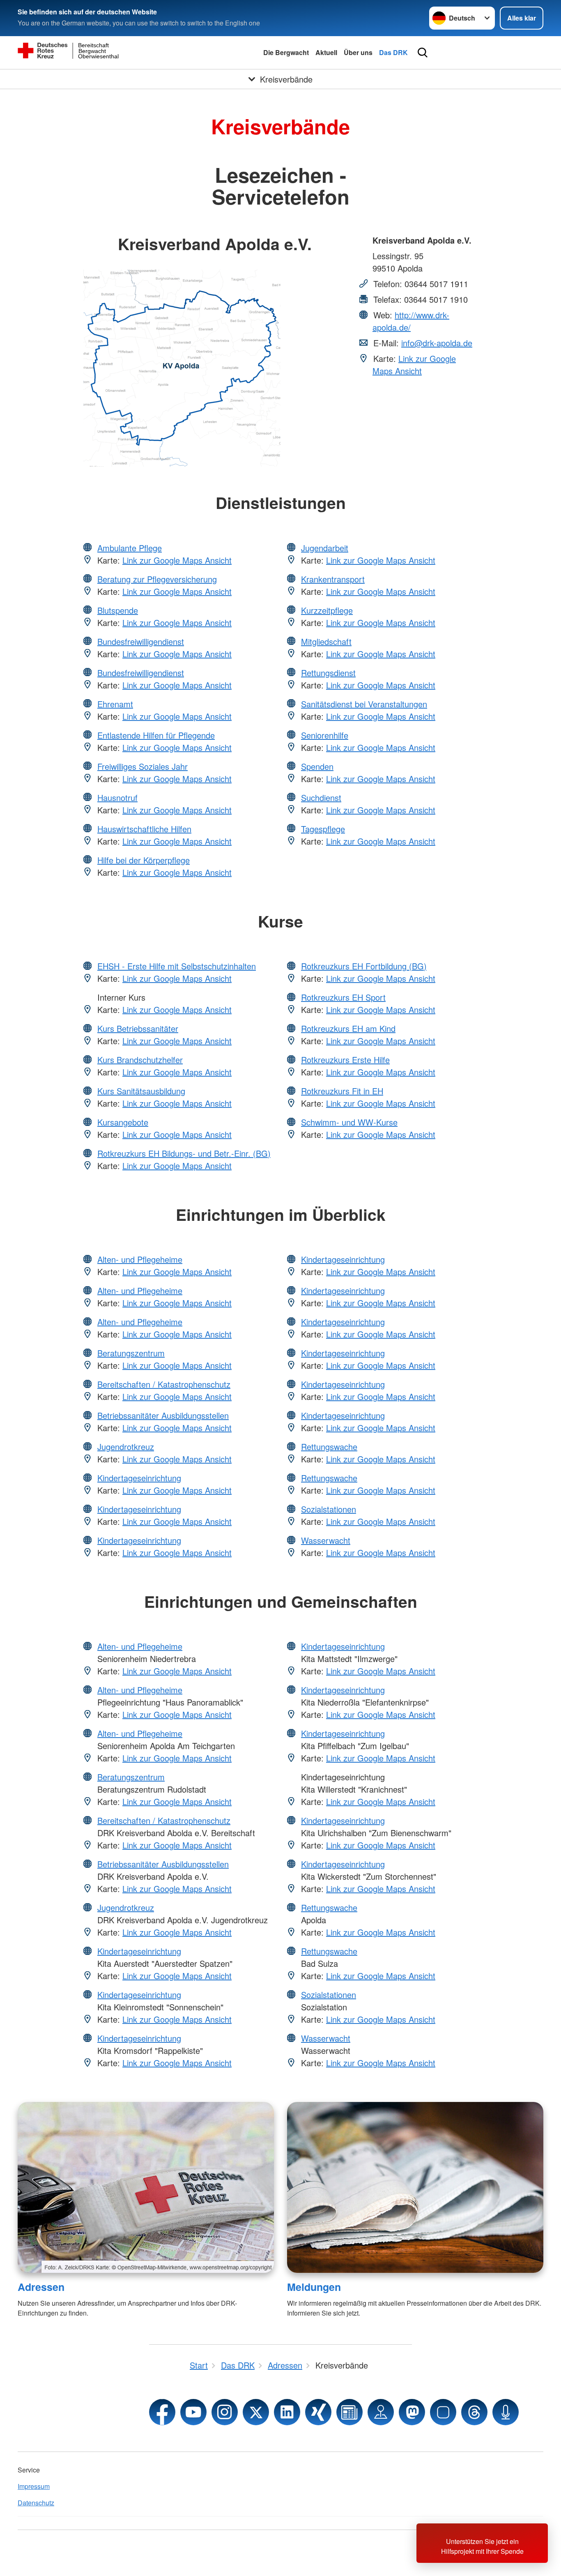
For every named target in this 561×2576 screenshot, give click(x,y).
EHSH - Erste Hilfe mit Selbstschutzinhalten (177, 966)
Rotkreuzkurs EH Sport (343, 997)
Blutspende (118, 610)
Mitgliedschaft (326, 641)
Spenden (317, 766)
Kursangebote (123, 1122)
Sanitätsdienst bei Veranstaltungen (364, 704)
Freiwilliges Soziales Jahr (143, 766)
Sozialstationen (329, 1509)
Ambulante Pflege (130, 548)
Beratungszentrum (131, 1353)
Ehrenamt (115, 704)
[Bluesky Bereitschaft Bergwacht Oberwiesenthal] (443, 2412)
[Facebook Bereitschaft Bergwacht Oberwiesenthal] (162, 2412)
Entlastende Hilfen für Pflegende (156, 735)
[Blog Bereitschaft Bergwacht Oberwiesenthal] (349, 2412)
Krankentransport (333, 579)
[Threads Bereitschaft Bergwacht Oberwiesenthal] (474, 2412)
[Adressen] (146, 2187)
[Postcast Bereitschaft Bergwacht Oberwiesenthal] (506, 2412)
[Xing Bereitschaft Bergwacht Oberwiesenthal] (318, 2412)
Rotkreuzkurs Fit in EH (342, 1091)
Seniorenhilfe (325, 735)
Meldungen (314, 2287)
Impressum (34, 2486)
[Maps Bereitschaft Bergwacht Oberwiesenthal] (381, 2412)
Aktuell (326, 52)
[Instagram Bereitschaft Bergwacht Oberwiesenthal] (225, 2412)
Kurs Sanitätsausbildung (141, 1091)
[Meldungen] (415, 2187)
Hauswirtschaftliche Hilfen (144, 829)
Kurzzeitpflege (327, 610)
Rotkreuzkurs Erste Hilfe (345, 1060)
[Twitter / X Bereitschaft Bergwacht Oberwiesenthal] (256, 2412)
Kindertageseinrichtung (139, 1478)
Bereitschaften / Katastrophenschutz (164, 1384)
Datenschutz (36, 2503)
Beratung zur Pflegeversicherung (157, 579)
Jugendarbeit (325, 548)
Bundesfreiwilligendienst (141, 641)
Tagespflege (323, 829)
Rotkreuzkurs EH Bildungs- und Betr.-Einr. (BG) (184, 1153)
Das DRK (393, 52)
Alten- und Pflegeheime (140, 1259)
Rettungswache (329, 1447)
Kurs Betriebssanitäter (138, 1028)
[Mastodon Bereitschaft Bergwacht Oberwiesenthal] (412, 2412)
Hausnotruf (117, 798)
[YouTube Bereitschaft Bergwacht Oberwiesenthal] (193, 2412)
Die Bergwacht (286, 52)
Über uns (358, 52)
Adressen (41, 2287)
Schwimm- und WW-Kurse (349, 1122)
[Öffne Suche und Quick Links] (423, 53)
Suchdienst (321, 798)
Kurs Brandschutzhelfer (140, 1060)
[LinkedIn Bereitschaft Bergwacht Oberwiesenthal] (287, 2412)
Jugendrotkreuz (126, 1447)
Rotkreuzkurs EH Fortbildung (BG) (364, 966)
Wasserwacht (326, 1540)
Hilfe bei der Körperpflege (144, 860)
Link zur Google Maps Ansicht (414, 365)
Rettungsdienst (328, 673)
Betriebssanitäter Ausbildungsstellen (163, 1415)
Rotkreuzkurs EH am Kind (348, 1028)
